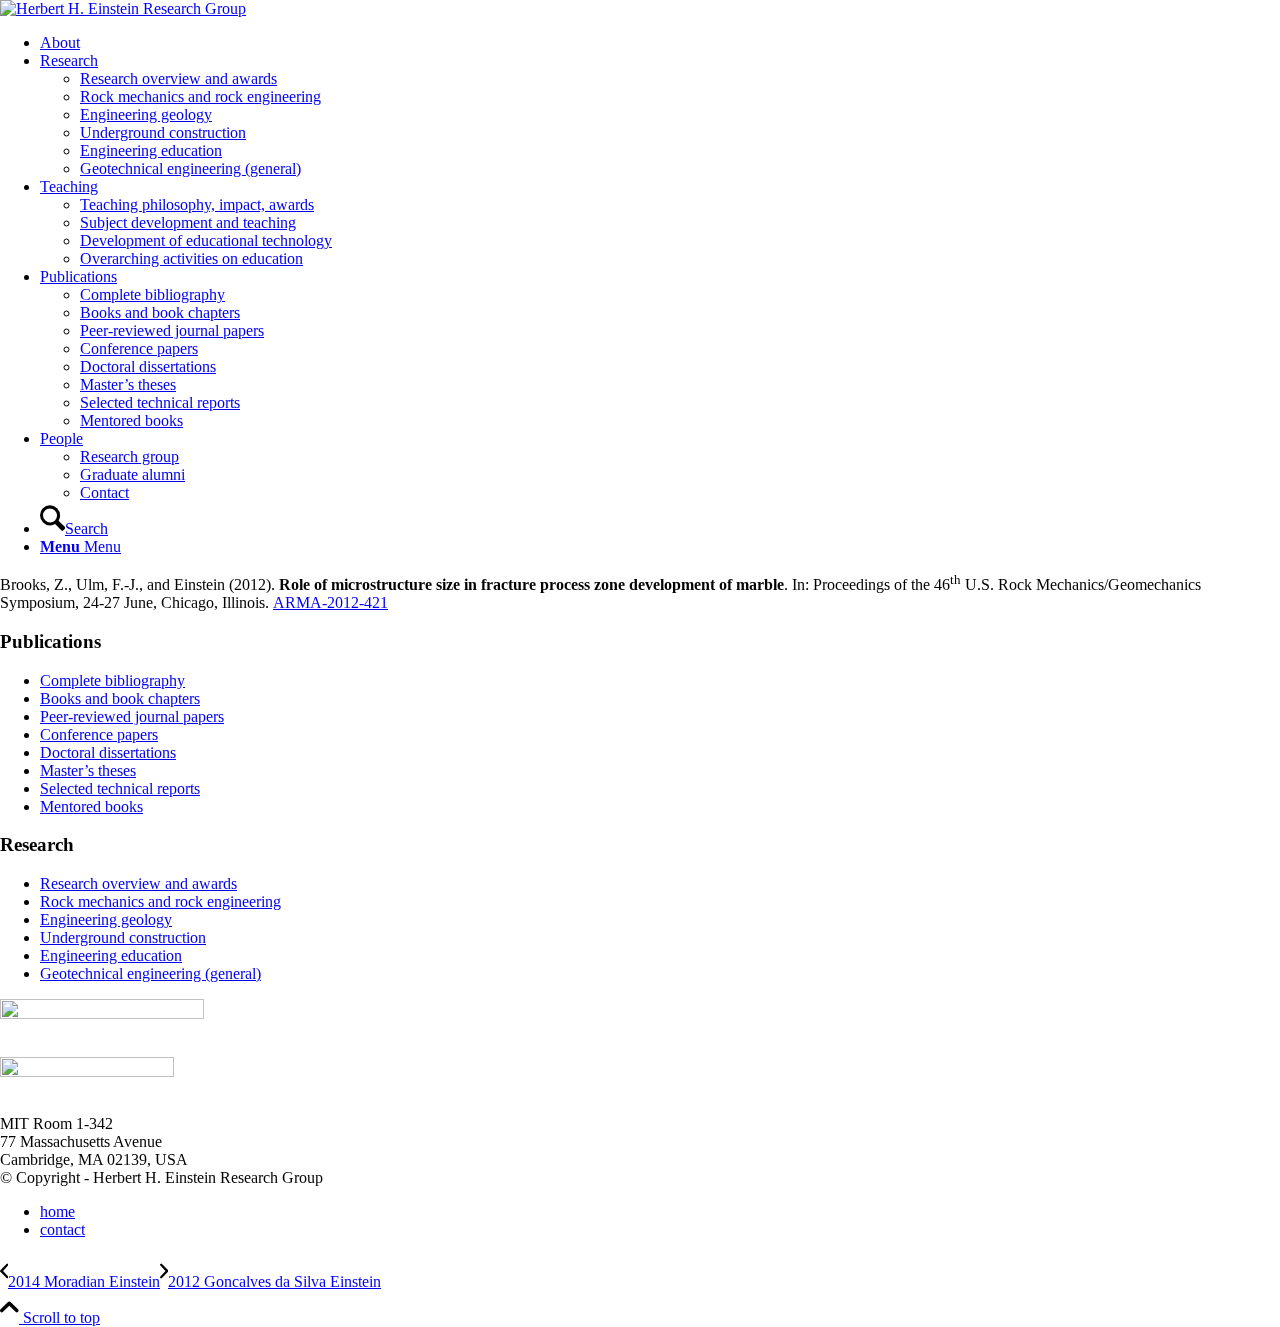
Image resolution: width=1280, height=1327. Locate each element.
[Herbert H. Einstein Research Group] (123, 8)
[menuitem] (660, 43)
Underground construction (123, 937)
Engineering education (111, 955)
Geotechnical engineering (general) (150, 973)
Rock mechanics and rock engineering (160, 901)
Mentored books (91, 806)
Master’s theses (88, 770)
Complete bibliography (112, 680)
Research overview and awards (138, 883)
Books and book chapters (120, 698)
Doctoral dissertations (108, 752)
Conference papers (99, 734)
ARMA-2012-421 (330, 602)
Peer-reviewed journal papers (132, 716)
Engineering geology (106, 919)
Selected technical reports (120, 788)
